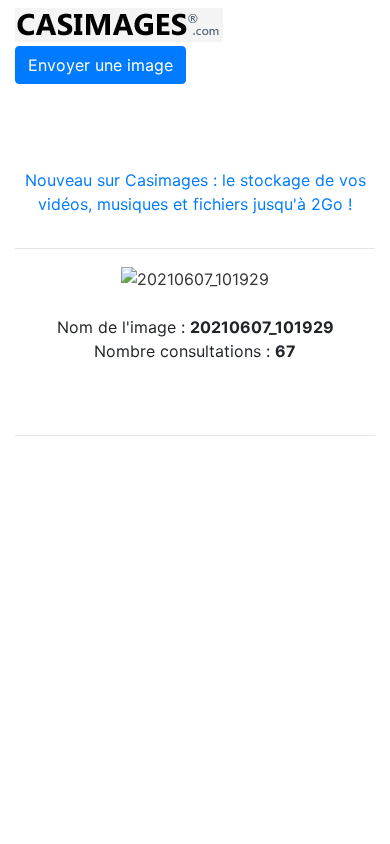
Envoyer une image (100, 65)
